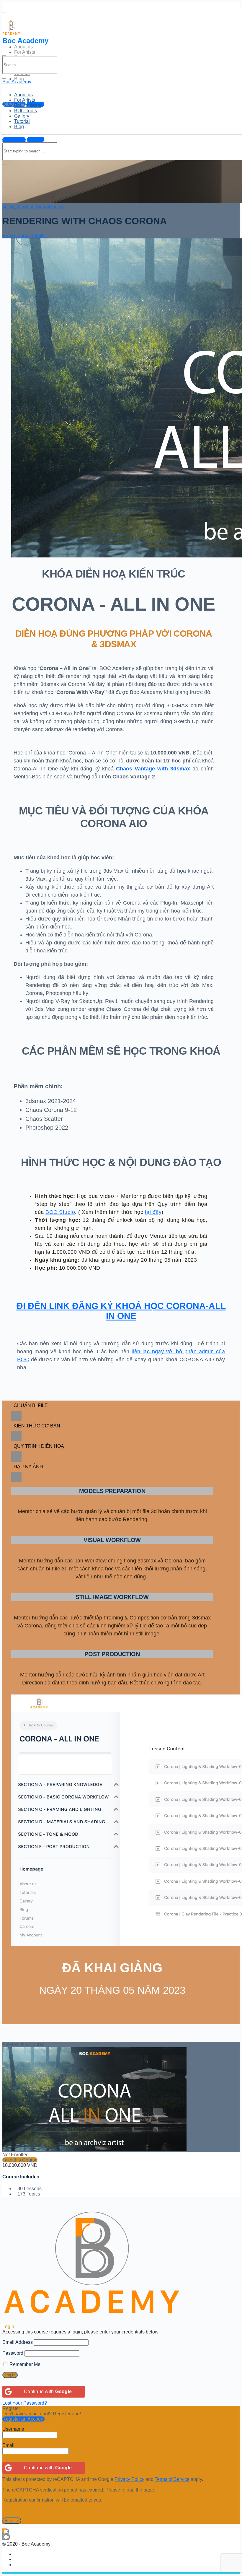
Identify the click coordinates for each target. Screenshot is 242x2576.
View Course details (24, 236)
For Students (28, 105)
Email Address (18, 2342)
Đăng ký (36, 140)
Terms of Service (172, 2479)
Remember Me (24, 2364)
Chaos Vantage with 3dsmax (153, 769)
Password (13, 2353)
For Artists (25, 52)
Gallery (22, 116)
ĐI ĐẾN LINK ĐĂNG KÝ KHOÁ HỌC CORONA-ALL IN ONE (121, 1311)
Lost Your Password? (25, 2403)
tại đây (153, 1212)
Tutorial (22, 121)
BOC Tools (26, 111)
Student (25, 207)
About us (23, 47)
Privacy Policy (129, 2479)
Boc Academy (25, 41)
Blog (19, 79)
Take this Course (20, 2160)
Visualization (49, 207)
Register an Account (23, 2419)
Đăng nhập (14, 140)
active (9, 207)
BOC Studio (60, 1212)
